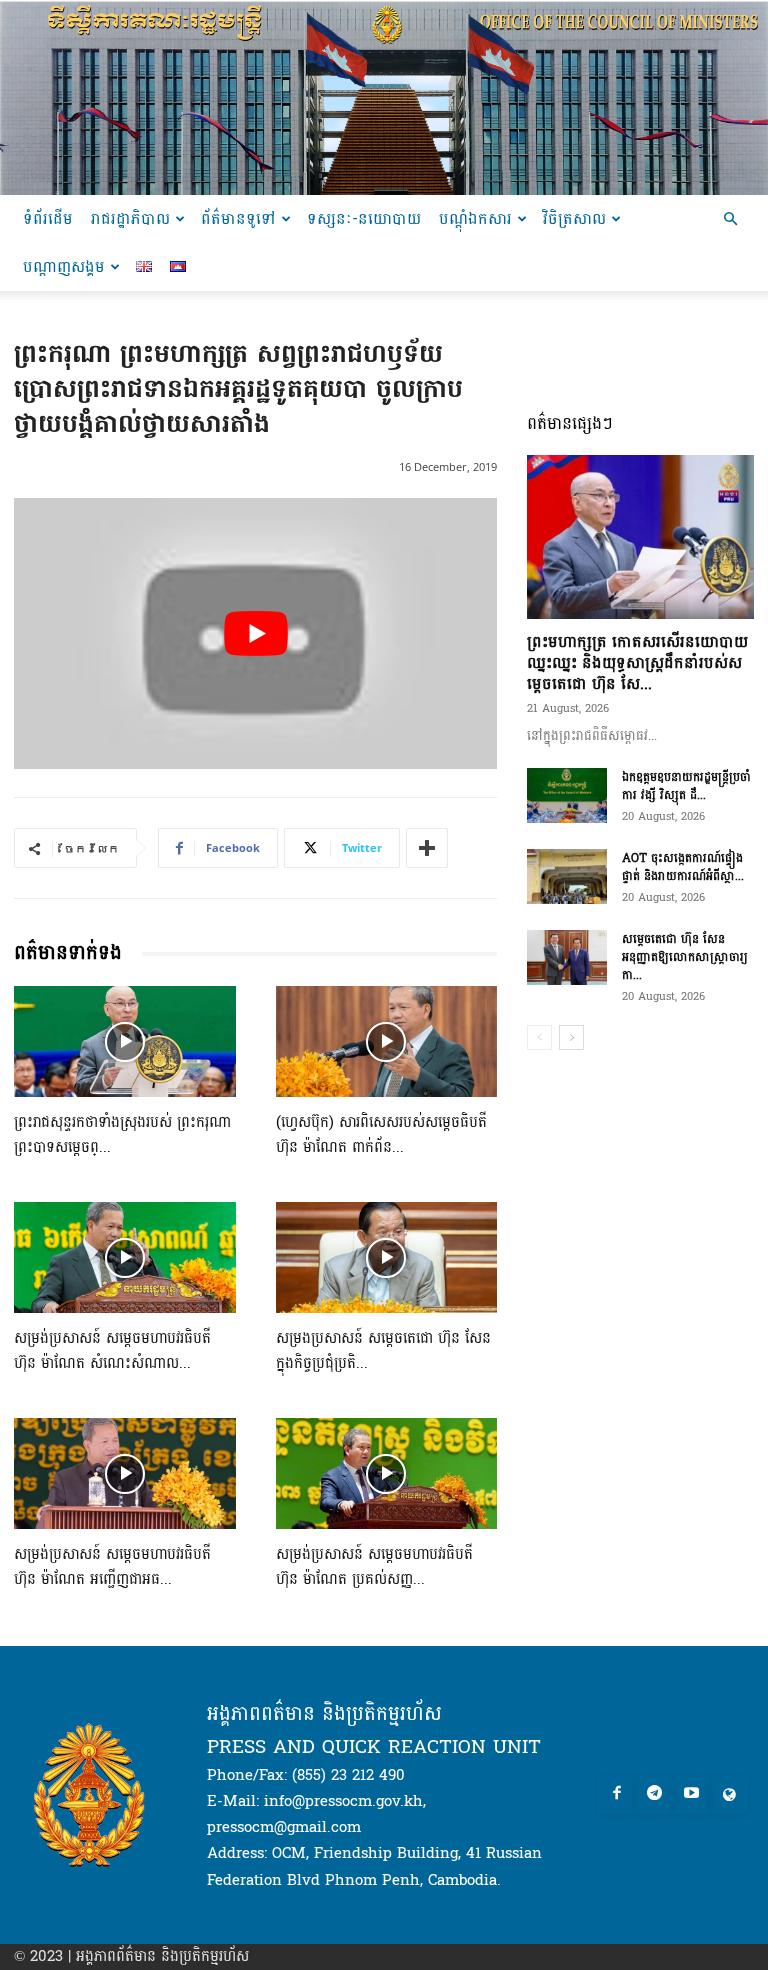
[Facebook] (617, 1795)
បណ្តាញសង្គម (64, 266)
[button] (730, 219)
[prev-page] (539, 1037)
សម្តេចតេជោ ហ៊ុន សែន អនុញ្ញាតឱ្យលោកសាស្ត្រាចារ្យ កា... (685, 957)
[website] (729, 1795)
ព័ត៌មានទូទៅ (238, 218)
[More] (427, 848)
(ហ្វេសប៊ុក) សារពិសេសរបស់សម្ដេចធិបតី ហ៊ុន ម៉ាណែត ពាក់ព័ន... (381, 1135)
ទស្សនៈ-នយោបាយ (364, 218)
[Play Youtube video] (255, 634)
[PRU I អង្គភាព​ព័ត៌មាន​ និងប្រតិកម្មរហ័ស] (384, 97)
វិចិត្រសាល (574, 218)
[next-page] (571, 1037)
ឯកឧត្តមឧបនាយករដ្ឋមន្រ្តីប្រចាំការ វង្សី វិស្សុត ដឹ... (686, 786)
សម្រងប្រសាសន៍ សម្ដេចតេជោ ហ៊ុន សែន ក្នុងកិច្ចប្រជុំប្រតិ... (383, 1351)
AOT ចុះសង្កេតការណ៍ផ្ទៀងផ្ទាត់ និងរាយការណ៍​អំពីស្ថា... (683, 867)
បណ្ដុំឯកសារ (475, 218)
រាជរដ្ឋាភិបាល (130, 218)
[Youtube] (692, 1795)
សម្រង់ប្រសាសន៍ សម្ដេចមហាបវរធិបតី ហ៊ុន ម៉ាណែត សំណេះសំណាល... (112, 1351)
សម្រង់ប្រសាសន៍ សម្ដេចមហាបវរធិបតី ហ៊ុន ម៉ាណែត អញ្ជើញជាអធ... (112, 1567)
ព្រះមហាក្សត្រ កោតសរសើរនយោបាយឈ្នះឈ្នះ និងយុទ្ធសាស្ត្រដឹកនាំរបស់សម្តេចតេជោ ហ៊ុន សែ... (637, 662)
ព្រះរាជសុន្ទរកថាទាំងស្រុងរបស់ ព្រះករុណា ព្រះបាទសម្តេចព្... (122, 1135)
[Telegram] (654, 1795)
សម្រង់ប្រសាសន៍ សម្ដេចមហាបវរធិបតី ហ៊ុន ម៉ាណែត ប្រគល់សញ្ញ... (374, 1567)
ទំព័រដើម (48, 218)
